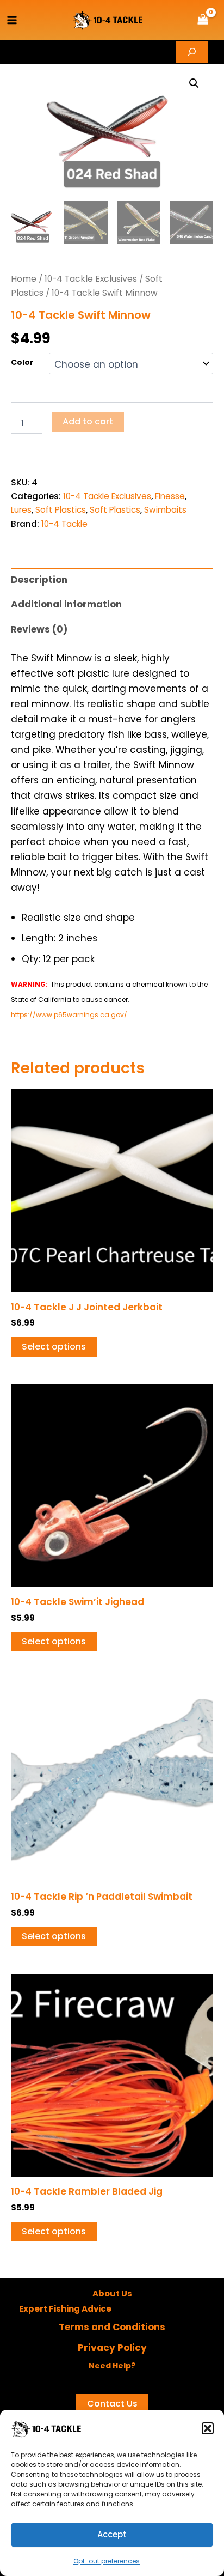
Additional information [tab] (66, 604)
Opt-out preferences (107, 2561)
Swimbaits (165, 510)
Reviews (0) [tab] (39, 629)
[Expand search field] (192, 52)
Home (24, 279)
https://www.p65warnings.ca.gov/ (69, 1015)
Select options (54, 1347)
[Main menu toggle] (12, 20)
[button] (208, 2428)
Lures (21, 510)
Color (22, 362)
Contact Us (112, 2404)
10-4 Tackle (64, 524)
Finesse (170, 496)
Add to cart (88, 421)
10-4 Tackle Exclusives (91, 279)
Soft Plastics (61, 510)
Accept (112, 2534)
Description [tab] (39, 580)
